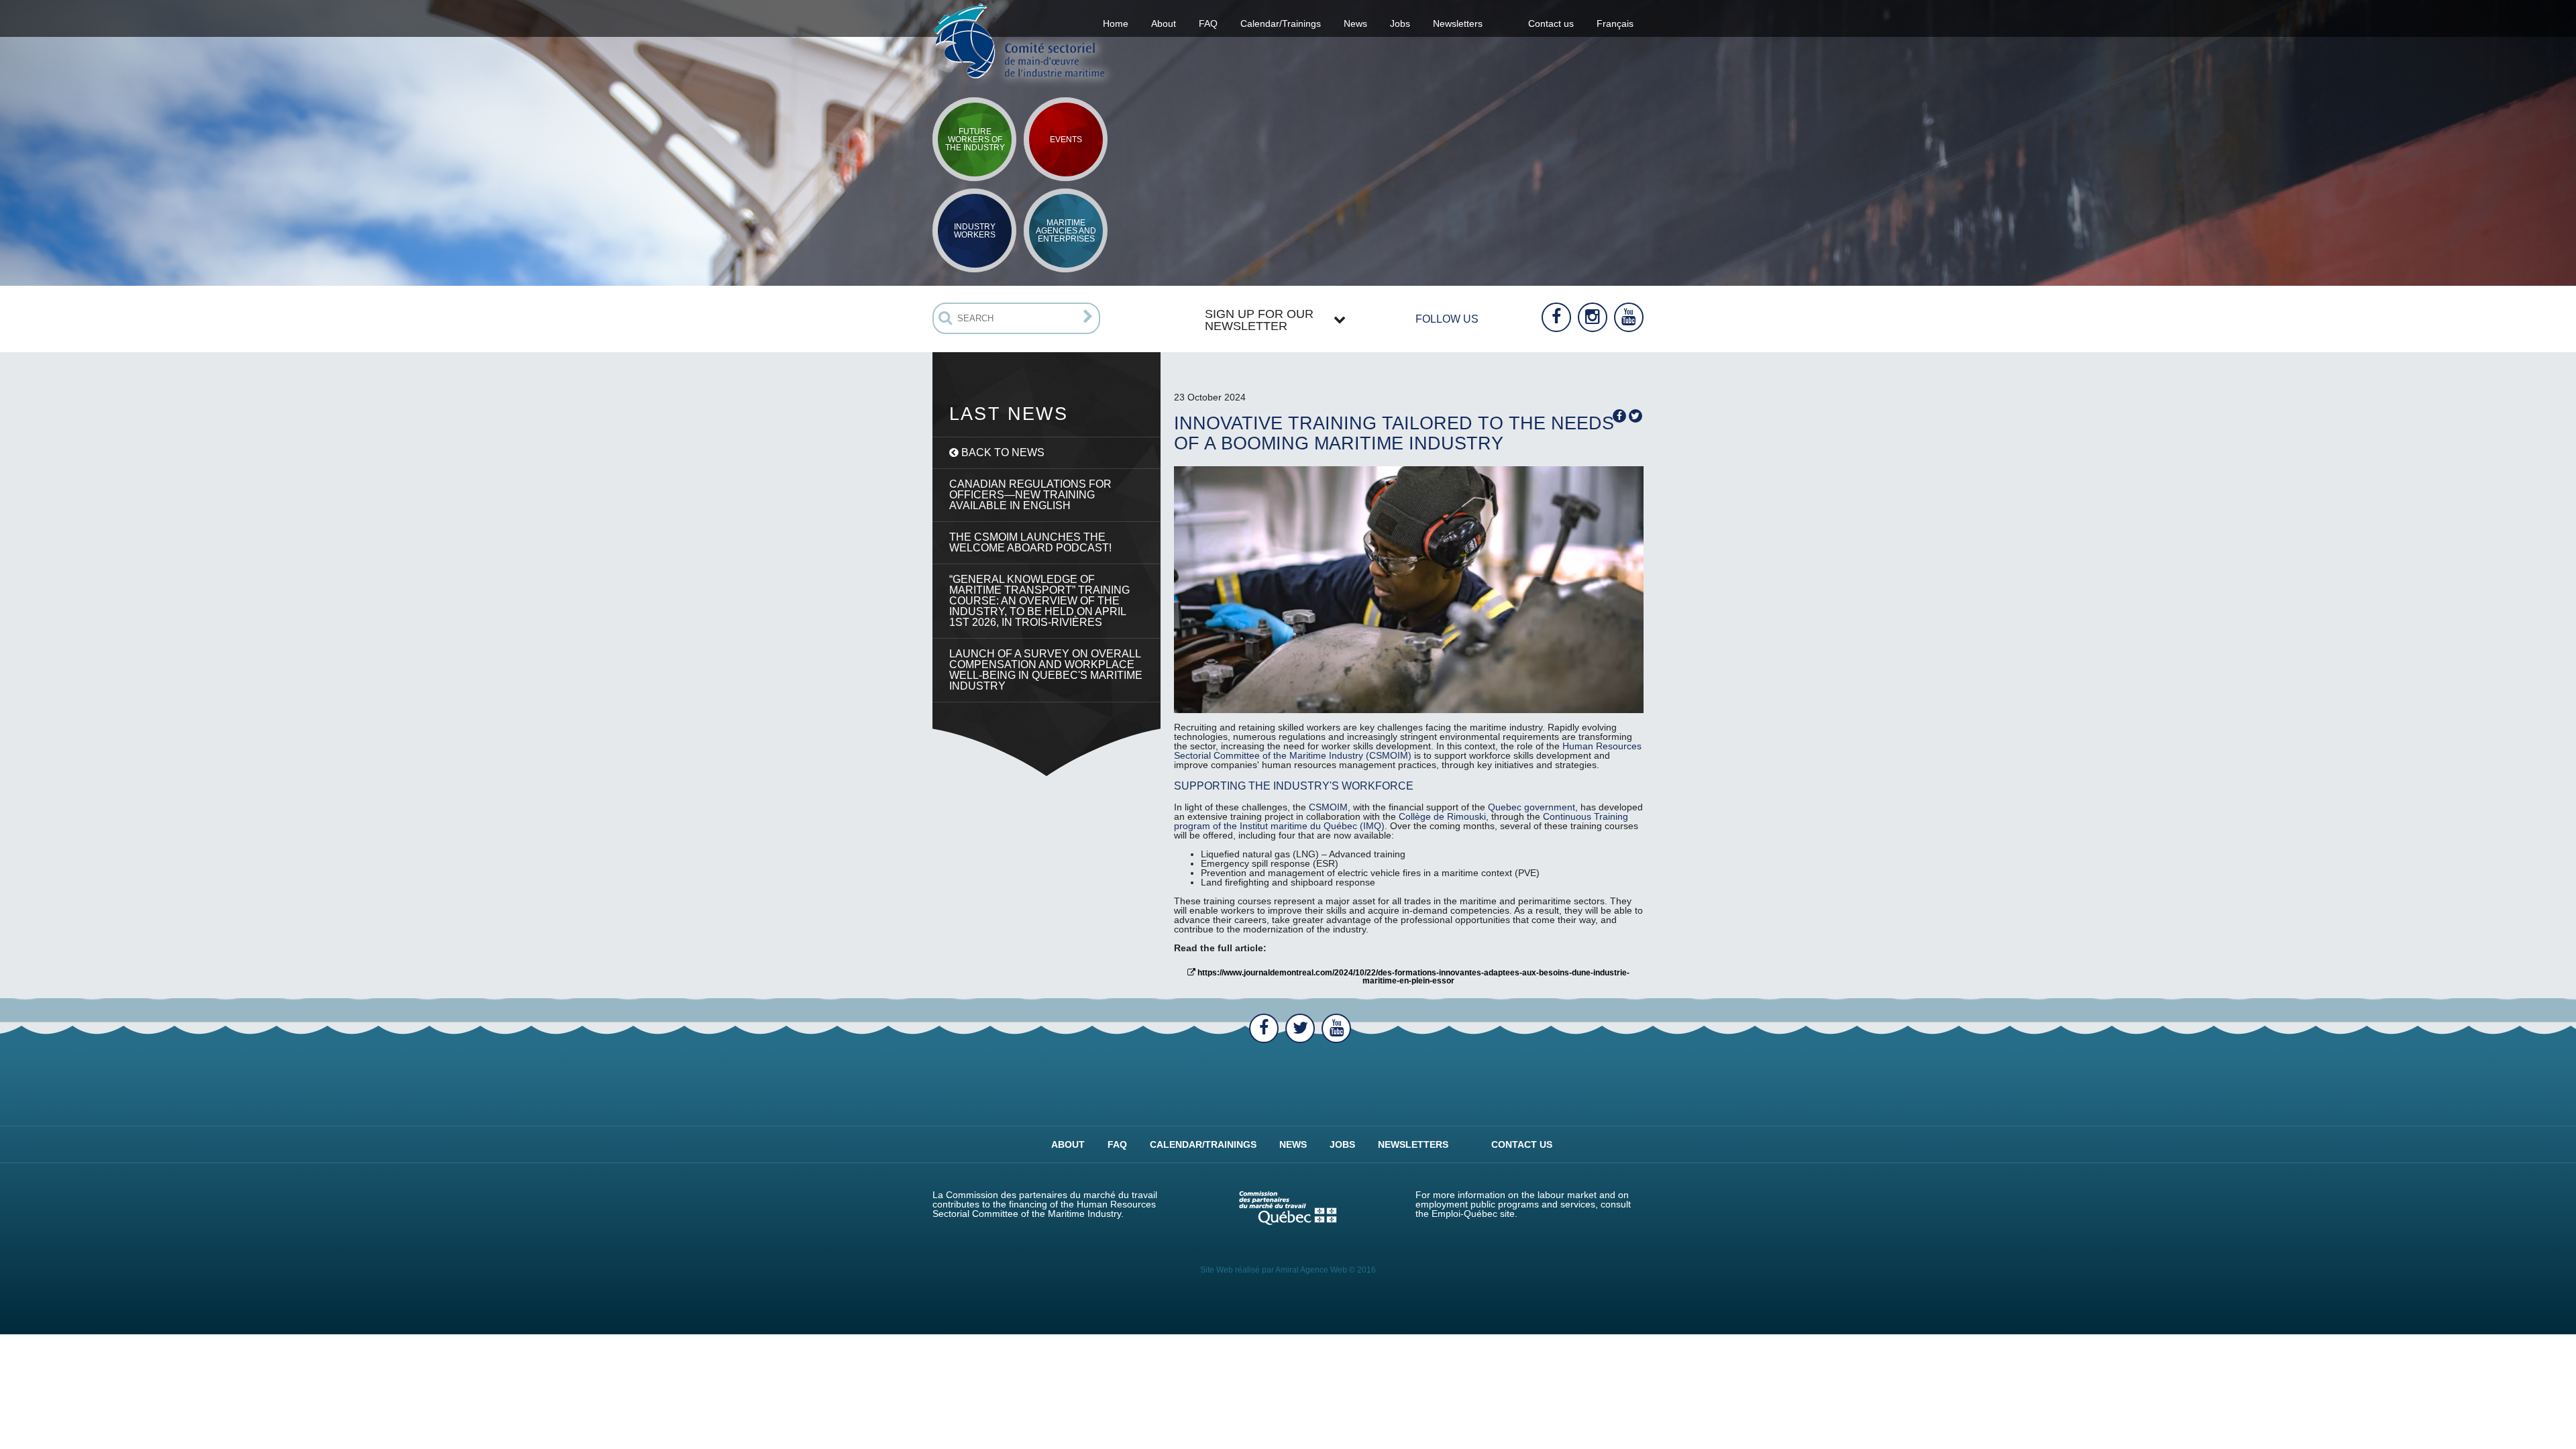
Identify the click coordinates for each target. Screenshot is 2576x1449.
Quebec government (1532, 807)
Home (1116, 23)
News (1355, 23)
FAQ (1208, 23)
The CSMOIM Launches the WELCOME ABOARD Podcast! (1030, 542)
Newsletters (1458, 23)
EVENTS (1066, 140)
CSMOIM (1328, 807)
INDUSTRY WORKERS (975, 231)
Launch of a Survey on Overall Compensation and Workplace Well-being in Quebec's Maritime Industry (1046, 670)
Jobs (1400, 23)
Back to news (1002, 452)
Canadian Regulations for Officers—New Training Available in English (1030, 495)
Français (1615, 23)
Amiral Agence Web (1311, 1270)
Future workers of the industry (975, 140)
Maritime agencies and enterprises (1066, 231)
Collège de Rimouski (1442, 816)
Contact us (1551, 23)
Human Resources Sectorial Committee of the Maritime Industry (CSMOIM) (1408, 751)
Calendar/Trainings (1281, 23)
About (1068, 1144)
